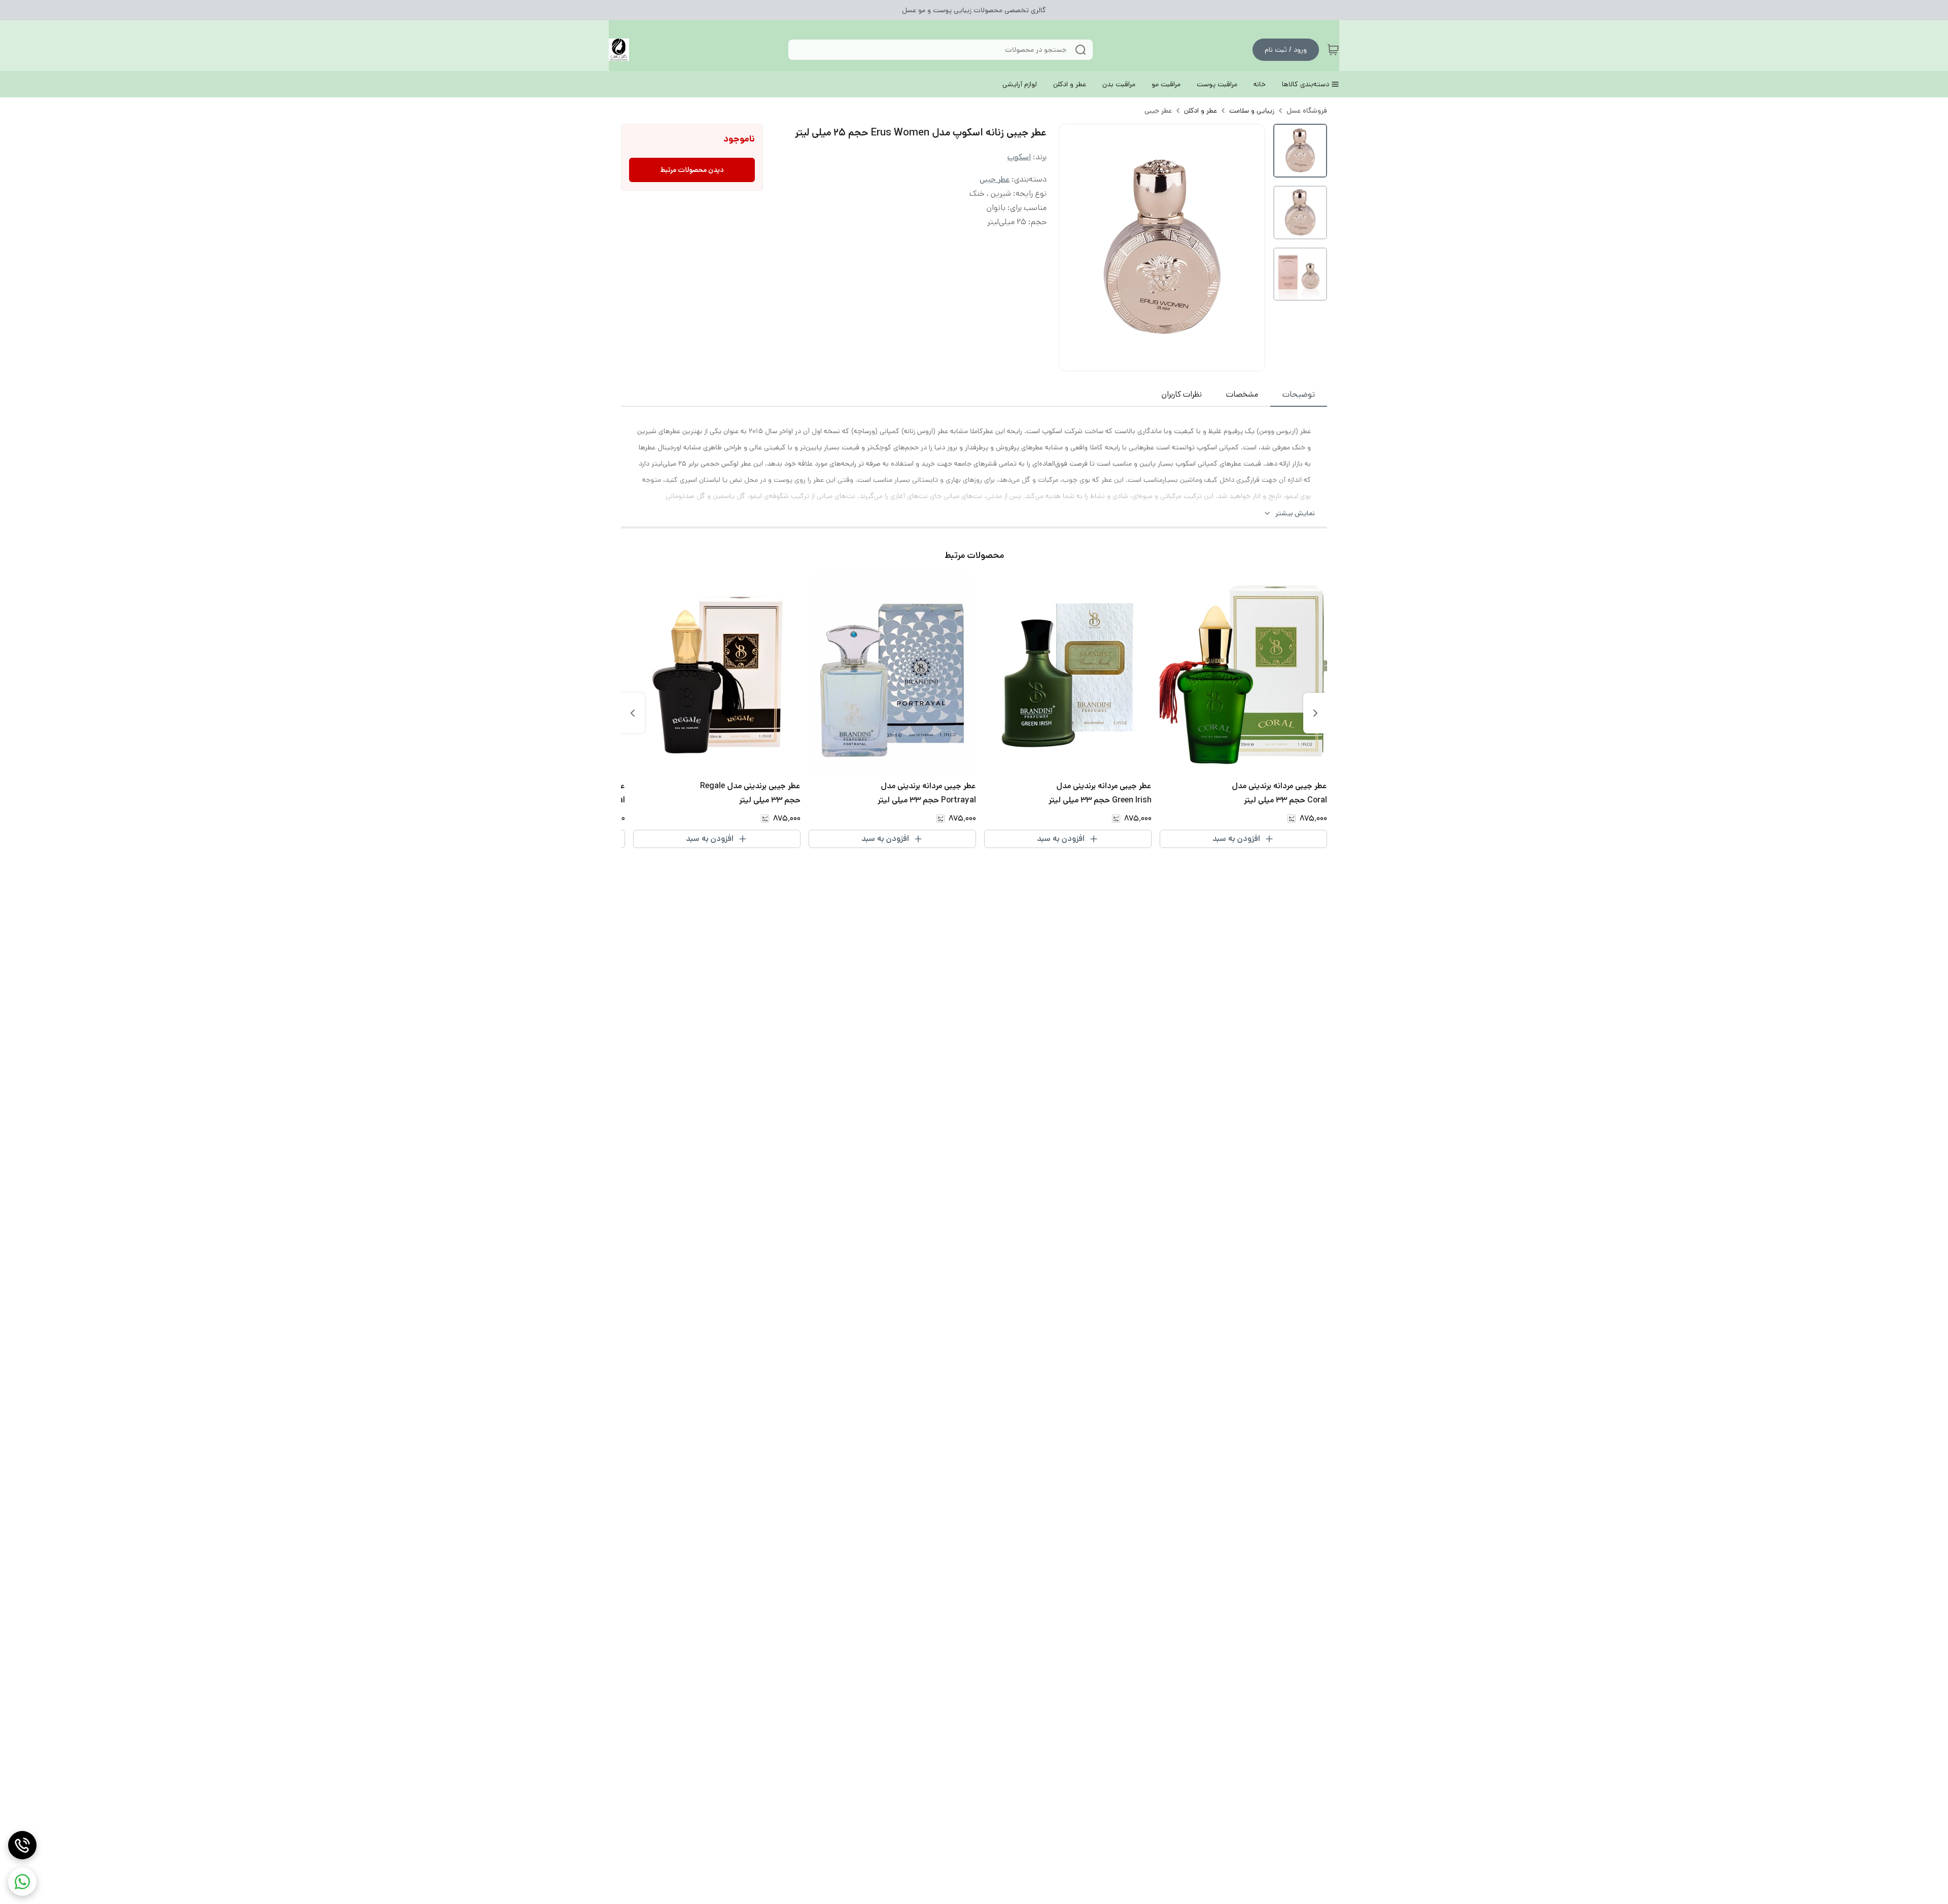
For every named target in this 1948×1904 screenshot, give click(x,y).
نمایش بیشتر (1295, 513)
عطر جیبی (1158, 111)
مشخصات (1242, 394)
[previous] (1315, 713)
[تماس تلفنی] (22, 1845)
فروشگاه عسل (1307, 111)
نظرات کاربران (1181, 394)
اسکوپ (1019, 157)
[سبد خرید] (1333, 50)
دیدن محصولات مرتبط (692, 170)
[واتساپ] (22, 1882)
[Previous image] (1073, 248)
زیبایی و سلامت (1252, 111)
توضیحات (1299, 394)
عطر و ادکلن (1201, 111)
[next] (633, 713)
